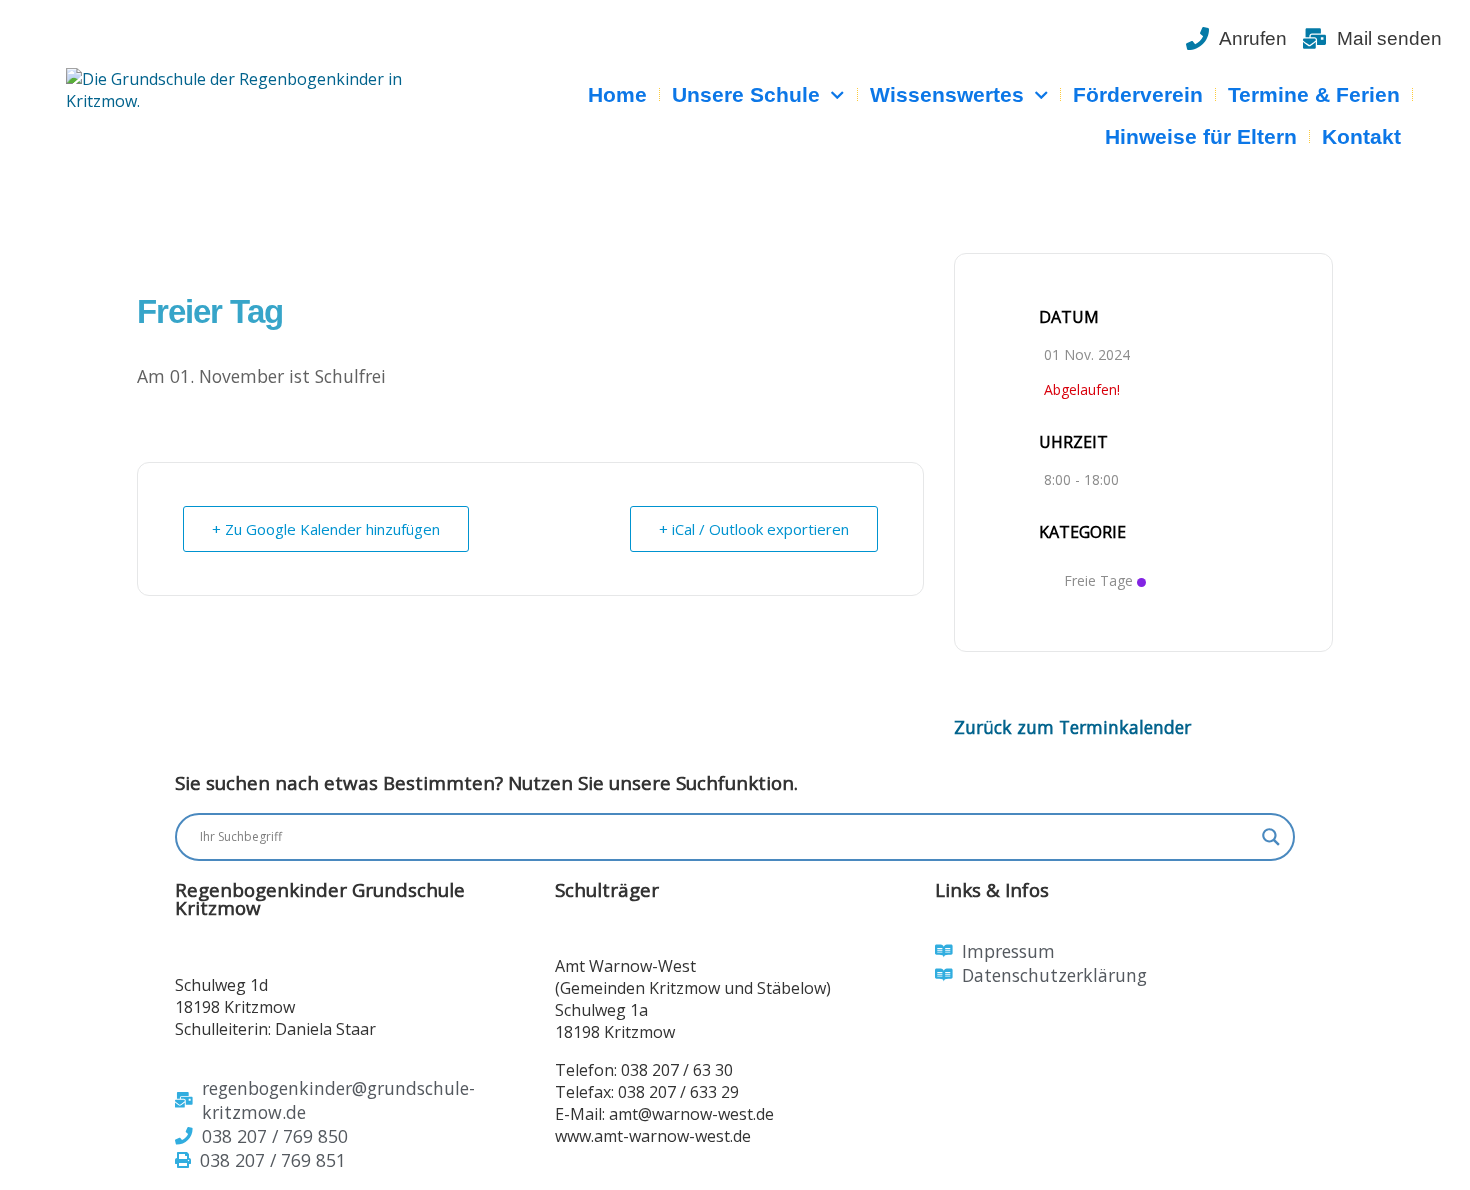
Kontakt (1361, 136)
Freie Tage (1098, 580)
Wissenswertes (947, 94)
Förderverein (1138, 94)
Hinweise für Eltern (1201, 136)
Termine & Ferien (1314, 94)
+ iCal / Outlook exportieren (754, 529)
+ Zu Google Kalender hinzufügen (326, 529)
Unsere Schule (746, 94)
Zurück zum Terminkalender (1072, 727)
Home (617, 94)
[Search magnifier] (1271, 837)
